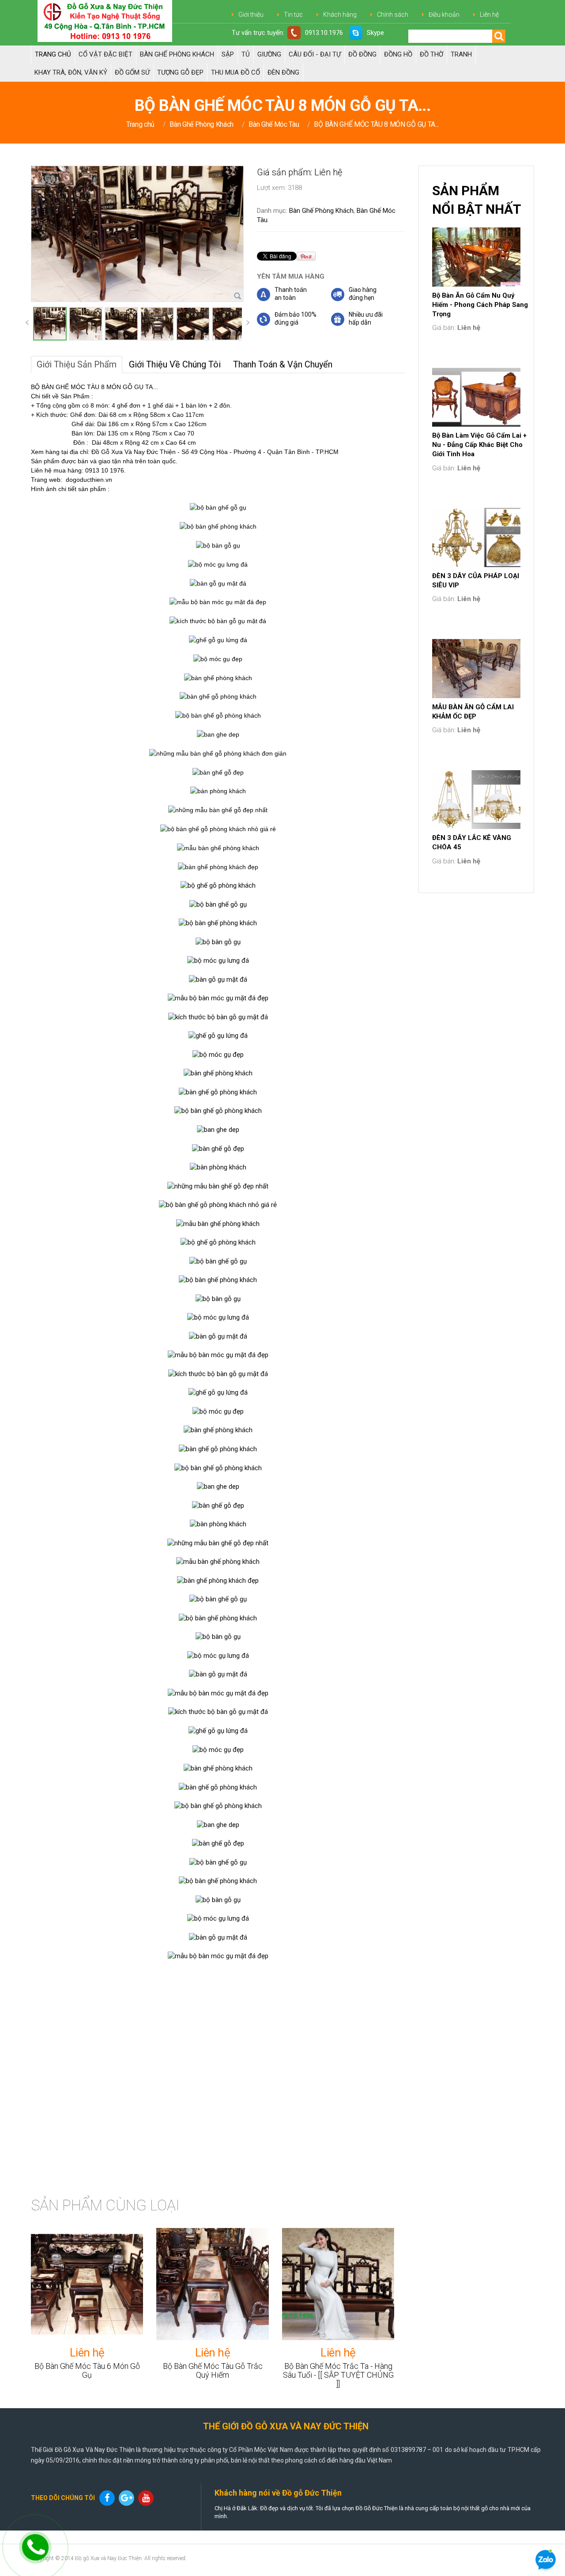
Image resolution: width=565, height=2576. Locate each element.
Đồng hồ (398, 54)
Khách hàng (340, 15)
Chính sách (393, 15)
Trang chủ (53, 54)
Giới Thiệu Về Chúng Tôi (175, 364)
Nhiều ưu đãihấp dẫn (366, 318)
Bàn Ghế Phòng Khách (177, 54)
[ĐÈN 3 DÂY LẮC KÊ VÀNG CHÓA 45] (476, 800)
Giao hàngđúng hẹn (363, 294)
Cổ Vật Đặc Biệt (105, 54)
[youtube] (147, 2498)
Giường (269, 54)
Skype (375, 33)
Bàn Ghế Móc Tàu (274, 124)
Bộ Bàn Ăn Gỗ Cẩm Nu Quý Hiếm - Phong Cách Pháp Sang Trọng (480, 305)
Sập (228, 54)
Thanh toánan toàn (291, 294)
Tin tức (293, 15)
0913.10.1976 (324, 33)
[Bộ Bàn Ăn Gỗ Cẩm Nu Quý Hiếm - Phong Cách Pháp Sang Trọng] (476, 257)
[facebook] (108, 2498)
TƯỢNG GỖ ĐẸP (180, 72)
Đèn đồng (283, 72)
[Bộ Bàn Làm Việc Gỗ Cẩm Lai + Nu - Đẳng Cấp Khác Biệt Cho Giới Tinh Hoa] (476, 397)
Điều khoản (444, 15)
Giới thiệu (251, 15)
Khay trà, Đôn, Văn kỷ (71, 72)
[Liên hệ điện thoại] (30, 2545)
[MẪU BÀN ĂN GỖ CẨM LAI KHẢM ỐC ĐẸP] (476, 669)
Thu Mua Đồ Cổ (235, 72)
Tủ (246, 54)
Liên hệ (489, 15)
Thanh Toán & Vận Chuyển (283, 364)
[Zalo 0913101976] (546, 2561)
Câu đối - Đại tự (315, 54)
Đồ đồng (362, 54)
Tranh (461, 54)
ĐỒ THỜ (431, 54)
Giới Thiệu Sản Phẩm (77, 364)
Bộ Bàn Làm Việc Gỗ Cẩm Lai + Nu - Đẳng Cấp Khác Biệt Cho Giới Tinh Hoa (479, 445)
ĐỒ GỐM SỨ (132, 72)
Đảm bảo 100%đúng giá (296, 318)
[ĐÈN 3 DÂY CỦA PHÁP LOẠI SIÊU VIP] (476, 537)
